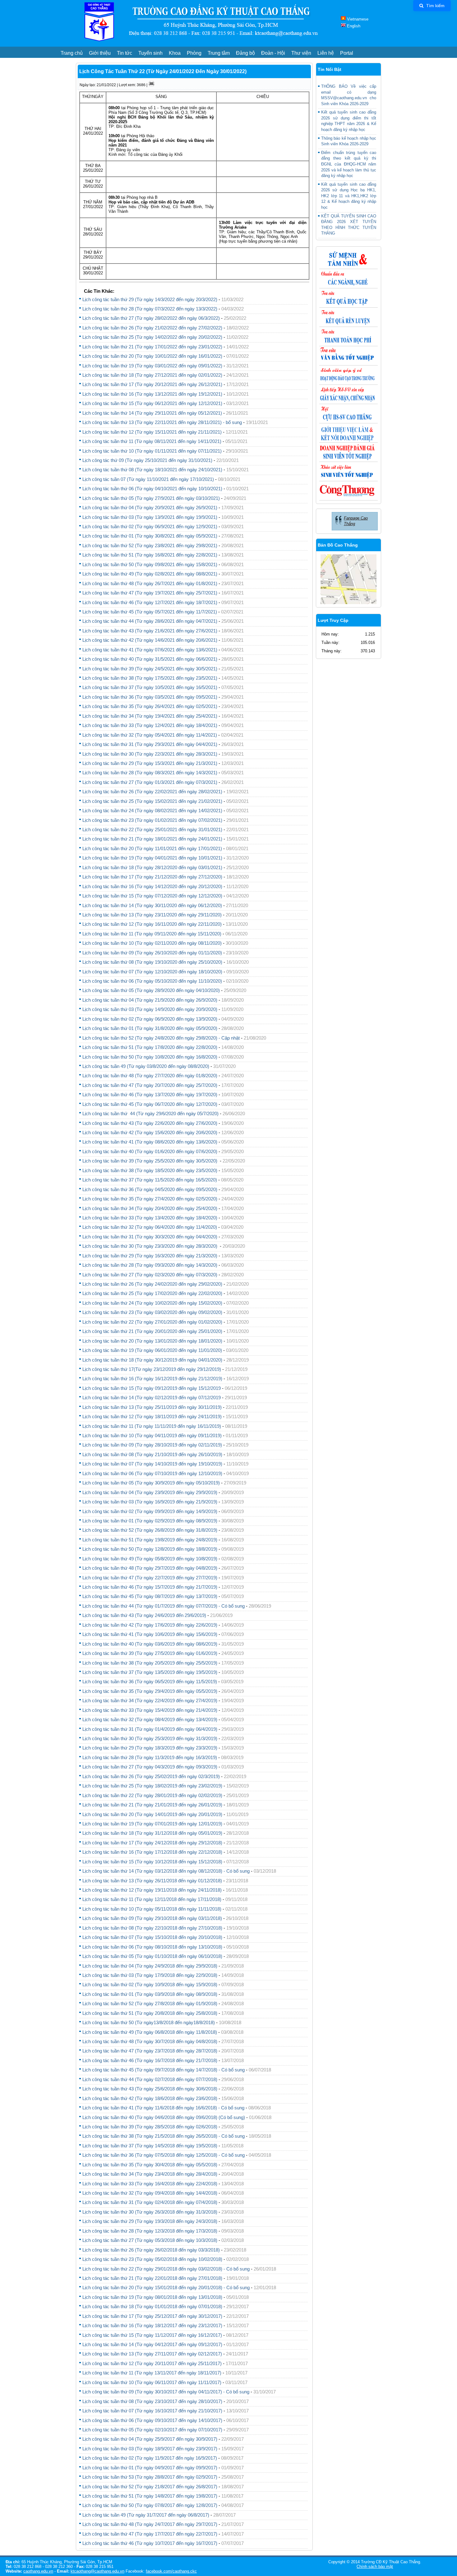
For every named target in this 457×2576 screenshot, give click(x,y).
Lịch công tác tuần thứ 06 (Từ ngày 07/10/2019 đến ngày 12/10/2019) (152, 1473)
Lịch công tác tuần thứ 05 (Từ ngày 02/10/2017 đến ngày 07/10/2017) (152, 2430)
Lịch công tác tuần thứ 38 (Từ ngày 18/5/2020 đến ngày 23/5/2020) (150, 1170)
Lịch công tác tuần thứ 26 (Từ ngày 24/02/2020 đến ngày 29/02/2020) (152, 1284)
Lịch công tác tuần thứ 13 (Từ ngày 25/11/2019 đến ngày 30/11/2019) (153, 1407)
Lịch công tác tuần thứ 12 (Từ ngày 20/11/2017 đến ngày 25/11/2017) (152, 2363)
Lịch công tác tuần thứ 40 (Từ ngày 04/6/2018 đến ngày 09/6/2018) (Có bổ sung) (164, 2117)
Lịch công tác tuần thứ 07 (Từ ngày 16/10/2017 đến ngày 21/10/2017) (152, 2411)
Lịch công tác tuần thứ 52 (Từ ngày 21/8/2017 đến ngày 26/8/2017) (150, 2487)
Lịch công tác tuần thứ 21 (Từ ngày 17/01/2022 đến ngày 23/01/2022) (152, 347)
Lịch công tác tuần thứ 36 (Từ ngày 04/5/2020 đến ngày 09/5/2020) (150, 1189)
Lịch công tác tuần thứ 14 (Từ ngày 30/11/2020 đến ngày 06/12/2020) (152, 905)
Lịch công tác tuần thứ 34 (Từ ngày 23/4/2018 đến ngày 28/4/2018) (150, 2174)
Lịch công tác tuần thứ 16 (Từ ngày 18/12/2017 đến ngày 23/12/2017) (152, 2325)
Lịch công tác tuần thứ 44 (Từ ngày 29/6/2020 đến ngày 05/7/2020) (150, 1113)
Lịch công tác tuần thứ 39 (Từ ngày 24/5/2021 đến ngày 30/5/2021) (150, 669)
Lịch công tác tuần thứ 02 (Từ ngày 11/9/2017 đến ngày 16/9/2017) (150, 2458)
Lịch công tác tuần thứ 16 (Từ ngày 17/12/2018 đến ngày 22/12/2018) (152, 1852)
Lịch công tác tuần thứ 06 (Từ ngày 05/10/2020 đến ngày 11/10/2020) (152, 981)
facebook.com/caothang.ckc (171, 2571)
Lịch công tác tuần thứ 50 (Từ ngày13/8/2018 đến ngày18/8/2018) (149, 2022)
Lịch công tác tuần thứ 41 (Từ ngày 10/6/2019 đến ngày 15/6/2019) (150, 1634)
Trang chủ (72, 53)
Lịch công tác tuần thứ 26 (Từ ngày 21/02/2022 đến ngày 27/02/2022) (152, 328)
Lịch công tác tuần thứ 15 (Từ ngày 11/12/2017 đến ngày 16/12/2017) (152, 2335)
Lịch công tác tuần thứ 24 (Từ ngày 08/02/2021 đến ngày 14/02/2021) (152, 811)
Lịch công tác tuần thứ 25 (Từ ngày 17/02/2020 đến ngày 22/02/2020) (152, 1293)
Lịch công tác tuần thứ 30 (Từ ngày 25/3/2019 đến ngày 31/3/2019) (150, 1738)
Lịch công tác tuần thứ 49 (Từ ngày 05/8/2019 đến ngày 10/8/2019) (150, 1559)
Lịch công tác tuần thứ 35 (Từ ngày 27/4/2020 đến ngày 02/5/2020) (150, 1199)
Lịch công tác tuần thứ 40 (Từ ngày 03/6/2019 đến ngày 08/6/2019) (150, 1644)
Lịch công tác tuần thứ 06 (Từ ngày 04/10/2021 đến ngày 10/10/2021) (152, 489)
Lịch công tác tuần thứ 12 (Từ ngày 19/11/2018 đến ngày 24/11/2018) (152, 1890)
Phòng (194, 53)
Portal (347, 53)
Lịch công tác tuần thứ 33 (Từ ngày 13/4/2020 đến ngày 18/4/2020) (150, 1218)
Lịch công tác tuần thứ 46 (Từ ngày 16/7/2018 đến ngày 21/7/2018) (150, 2060)
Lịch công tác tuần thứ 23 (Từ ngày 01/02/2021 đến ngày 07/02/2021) (152, 820)
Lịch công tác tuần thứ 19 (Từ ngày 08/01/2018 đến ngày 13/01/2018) (152, 2297)
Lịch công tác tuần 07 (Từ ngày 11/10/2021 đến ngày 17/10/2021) (148, 479)
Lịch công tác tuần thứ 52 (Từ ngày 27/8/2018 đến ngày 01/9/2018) (150, 2003)
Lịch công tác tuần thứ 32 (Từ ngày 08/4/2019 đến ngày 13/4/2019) (150, 1719)
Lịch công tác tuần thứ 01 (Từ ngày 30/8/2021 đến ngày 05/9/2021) (150, 536)
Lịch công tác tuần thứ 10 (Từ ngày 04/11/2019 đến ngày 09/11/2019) (152, 1435)
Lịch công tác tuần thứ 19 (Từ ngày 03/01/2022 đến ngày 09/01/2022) (152, 366)
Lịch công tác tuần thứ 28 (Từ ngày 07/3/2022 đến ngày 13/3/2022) (150, 309)
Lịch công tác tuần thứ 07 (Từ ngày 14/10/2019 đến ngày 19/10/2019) (152, 1464)
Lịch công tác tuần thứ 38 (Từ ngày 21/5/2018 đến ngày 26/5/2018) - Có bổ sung (164, 2136)
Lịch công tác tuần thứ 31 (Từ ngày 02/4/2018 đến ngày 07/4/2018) (150, 2202)
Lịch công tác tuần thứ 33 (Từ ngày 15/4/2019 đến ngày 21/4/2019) (150, 1710)
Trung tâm (219, 53)
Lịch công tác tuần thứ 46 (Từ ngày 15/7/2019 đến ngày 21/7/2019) (150, 1587)
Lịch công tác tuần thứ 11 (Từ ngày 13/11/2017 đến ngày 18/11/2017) (152, 2373)
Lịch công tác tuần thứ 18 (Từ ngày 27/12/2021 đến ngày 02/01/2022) (153, 375)
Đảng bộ (245, 53)
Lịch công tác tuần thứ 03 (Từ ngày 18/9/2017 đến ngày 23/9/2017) (150, 2449)
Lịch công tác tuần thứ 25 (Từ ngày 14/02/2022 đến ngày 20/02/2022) (152, 337)
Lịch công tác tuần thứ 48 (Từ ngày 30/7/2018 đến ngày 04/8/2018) (150, 2041)
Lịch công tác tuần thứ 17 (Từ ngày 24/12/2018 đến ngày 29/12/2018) (152, 1843)
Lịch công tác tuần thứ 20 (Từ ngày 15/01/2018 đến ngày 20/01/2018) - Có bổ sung (166, 2287)
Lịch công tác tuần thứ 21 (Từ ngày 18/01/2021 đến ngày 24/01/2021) (152, 839)
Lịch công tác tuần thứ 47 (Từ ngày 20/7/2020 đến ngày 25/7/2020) (150, 1085)
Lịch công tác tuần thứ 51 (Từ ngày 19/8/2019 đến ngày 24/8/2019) (150, 1540)
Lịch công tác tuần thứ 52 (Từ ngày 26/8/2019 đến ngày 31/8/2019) (150, 1530)
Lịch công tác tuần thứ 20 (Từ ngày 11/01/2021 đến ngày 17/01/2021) (152, 848)
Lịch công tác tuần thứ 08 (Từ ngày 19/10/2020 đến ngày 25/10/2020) (152, 962)
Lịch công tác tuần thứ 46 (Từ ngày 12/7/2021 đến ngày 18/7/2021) (150, 602)
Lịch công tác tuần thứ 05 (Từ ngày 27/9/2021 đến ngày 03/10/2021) (151, 498)
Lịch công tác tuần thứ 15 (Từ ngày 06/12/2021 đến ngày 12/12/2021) (152, 403)
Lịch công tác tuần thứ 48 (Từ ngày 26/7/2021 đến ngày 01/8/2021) (150, 583)
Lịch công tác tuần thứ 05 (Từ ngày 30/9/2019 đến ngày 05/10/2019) (151, 1483)
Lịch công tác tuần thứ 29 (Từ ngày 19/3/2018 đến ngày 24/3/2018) (150, 2221)
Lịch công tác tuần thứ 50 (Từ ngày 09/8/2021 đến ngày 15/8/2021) (150, 564)
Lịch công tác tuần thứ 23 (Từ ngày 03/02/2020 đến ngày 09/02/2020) (152, 1312)
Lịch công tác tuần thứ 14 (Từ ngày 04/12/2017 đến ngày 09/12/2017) (152, 2344)
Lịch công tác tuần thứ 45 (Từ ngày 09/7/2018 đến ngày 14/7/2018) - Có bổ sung (164, 2070)
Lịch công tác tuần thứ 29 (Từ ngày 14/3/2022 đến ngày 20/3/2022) (150, 299)
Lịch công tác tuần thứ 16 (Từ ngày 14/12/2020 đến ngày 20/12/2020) (152, 886)
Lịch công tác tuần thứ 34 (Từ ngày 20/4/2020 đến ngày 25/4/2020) (150, 1208)
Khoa (175, 53)
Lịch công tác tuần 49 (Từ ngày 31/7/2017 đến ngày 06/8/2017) (146, 2515)
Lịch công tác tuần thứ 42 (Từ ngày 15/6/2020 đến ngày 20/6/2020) (150, 1132)
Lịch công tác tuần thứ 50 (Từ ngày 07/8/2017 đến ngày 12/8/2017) (150, 2505)
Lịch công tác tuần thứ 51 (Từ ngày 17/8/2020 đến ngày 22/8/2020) (150, 1047)
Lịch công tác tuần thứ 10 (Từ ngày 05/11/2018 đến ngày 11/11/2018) (152, 1909)
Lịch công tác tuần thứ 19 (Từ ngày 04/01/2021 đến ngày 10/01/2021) (152, 858)
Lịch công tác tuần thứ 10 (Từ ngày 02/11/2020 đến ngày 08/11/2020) (152, 943)
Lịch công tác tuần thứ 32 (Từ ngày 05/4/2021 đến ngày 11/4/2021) (150, 735)
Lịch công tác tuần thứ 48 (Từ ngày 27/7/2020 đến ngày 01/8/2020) (150, 1076)
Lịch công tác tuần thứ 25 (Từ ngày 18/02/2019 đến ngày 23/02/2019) (152, 1786)
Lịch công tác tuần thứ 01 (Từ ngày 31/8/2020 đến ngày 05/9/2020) (150, 1028)
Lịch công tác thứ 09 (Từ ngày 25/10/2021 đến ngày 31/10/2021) (147, 460)
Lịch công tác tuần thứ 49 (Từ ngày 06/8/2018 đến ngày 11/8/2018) (150, 2032)
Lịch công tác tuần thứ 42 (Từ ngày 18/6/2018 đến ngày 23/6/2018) (150, 2098)
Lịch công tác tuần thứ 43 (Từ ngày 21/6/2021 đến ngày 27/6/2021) (150, 631)
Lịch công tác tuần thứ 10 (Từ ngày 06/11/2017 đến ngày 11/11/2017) (152, 2382)
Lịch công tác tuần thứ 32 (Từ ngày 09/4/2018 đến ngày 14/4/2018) (150, 2193)
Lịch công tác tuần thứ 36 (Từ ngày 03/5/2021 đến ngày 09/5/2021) (150, 697)
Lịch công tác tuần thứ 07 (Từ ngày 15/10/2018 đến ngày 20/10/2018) (152, 1937)
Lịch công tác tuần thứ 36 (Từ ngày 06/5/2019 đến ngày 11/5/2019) (150, 1682)
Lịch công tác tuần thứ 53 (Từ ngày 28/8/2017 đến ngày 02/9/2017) (150, 2477)
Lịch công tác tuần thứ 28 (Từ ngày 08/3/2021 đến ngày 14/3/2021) (150, 773)
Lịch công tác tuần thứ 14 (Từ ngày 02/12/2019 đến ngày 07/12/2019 (152, 1397)
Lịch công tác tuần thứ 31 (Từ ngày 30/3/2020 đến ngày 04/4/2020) (150, 1237)
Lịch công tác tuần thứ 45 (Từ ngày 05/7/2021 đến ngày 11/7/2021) (150, 612)
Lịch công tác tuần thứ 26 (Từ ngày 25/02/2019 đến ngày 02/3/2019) (151, 1776)
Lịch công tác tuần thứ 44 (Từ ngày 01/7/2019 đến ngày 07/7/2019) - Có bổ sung (164, 1606)
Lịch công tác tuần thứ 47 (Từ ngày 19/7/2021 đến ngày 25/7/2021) (150, 593)
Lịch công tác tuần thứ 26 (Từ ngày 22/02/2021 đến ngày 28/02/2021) (152, 792)
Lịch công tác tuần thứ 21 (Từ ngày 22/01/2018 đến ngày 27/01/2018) (152, 2278)
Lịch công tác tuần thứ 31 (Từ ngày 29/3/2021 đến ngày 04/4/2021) (150, 744)
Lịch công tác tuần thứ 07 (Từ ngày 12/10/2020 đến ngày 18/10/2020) (152, 972)
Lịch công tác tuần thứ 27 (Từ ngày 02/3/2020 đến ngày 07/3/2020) (150, 1275)
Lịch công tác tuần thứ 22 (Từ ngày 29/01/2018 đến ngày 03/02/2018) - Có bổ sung (166, 2269)
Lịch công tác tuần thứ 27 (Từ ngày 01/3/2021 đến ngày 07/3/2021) (150, 782)
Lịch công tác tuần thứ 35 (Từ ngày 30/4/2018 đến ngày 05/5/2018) (150, 2165)
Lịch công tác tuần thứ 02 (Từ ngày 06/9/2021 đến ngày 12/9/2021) (150, 526)
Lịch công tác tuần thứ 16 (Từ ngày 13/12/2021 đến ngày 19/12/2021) (152, 394)
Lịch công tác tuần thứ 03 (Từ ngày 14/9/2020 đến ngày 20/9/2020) (150, 1009)
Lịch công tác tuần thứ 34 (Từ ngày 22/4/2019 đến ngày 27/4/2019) (150, 1700)
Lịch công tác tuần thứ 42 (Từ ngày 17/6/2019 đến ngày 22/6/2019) (150, 1625)
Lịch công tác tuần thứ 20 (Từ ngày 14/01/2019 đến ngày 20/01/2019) (152, 1814)
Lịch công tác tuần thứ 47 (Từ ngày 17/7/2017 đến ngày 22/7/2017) (150, 2534)
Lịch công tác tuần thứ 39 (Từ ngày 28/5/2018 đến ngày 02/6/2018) (150, 2127)
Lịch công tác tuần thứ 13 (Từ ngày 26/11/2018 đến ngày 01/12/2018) (152, 1881)
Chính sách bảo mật (375, 2567)
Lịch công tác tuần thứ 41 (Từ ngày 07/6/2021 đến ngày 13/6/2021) (150, 650)
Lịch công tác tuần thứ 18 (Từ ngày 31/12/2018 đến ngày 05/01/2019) (152, 1833)
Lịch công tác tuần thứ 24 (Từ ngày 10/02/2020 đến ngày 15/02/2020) (152, 1303)
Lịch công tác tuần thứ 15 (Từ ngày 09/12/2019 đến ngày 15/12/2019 (152, 1388)
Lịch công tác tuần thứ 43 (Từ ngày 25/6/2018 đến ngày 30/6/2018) (150, 2089)
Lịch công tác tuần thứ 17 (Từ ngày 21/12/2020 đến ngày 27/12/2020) (152, 877)
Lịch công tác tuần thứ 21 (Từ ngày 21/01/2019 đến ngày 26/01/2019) (152, 1805)
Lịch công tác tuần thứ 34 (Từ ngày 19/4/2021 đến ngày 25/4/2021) (150, 716)
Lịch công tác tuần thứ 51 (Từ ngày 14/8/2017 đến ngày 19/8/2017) (150, 2496)
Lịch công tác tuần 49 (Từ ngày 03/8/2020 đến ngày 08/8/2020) (146, 1066)
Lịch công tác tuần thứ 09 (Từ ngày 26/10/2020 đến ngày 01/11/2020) (152, 953)
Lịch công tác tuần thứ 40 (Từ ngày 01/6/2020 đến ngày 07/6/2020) (150, 1151)
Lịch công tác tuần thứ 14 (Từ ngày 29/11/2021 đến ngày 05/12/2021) (152, 413)
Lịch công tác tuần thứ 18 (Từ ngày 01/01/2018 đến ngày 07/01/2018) (152, 2306)
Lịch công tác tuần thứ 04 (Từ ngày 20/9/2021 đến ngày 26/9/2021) (150, 508)
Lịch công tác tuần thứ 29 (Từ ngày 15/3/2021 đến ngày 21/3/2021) (150, 763)
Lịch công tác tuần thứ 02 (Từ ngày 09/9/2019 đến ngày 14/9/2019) (150, 1511)
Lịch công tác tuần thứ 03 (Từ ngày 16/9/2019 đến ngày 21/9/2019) (150, 1502)
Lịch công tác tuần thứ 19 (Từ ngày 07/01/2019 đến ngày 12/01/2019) (152, 1824)
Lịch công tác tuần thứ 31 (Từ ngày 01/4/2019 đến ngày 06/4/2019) (150, 1729)
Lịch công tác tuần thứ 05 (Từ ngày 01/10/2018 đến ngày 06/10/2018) (152, 1956)
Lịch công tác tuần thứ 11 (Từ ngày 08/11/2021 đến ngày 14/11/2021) (152, 441)
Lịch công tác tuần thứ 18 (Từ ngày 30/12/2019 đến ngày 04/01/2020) (152, 1360)
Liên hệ (326, 53)
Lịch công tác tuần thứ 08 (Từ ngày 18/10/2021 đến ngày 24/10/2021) (152, 470)
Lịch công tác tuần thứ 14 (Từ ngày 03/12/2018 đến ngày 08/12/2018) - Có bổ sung (166, 1871)
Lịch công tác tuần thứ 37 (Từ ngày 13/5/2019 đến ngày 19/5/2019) (150, 1672)
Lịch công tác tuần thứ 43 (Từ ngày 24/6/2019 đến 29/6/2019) (144, 1615)
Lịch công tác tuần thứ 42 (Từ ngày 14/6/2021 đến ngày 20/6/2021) (150, 640)
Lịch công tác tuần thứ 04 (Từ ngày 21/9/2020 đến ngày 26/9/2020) (150, 1000)
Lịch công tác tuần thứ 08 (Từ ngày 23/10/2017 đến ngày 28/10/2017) (152, 2401)
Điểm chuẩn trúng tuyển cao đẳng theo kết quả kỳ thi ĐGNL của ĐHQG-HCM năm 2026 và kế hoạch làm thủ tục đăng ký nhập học (349, 164)
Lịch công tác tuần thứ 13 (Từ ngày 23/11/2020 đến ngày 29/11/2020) (152, 915)
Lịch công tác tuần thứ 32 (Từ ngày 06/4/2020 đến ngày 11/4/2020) (150, 1227)
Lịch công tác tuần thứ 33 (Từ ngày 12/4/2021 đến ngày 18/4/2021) (150, 725)
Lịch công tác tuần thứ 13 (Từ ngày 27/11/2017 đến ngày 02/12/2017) (152, 2354)
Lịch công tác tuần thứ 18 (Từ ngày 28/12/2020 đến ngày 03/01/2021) (152, 867)
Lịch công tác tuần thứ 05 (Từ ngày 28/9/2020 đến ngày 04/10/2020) (151, 990)
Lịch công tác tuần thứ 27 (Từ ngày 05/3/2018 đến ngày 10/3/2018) (150, 2240)
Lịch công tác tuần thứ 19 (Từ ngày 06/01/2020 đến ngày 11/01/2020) (152, 1350)
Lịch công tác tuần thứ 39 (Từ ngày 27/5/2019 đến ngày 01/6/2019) (150, 1653)
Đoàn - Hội (273, 53)
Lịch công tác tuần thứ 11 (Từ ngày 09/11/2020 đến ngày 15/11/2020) (152, 934)
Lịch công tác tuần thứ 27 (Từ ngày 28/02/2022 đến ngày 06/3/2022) (151, 318)
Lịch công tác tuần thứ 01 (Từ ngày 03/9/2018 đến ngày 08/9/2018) (150, 1994)
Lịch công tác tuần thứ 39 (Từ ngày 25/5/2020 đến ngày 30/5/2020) (150, 1161)
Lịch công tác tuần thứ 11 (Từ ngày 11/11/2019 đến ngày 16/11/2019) (152, 1426)
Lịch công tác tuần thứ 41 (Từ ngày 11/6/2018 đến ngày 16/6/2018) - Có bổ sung (163, 2108)
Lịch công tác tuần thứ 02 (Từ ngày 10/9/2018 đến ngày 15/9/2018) (150, 1984)
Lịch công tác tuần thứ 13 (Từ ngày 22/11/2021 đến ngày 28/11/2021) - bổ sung (162, 422)
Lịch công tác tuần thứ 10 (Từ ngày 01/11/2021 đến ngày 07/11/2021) (152, 451)
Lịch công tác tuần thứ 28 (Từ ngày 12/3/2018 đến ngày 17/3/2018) (150, 2231)
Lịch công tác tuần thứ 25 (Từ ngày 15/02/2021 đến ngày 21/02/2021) (152, 801)
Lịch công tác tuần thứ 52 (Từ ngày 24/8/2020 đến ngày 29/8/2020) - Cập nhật (161, 1038)
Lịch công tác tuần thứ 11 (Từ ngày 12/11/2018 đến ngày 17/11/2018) (152, 1899)
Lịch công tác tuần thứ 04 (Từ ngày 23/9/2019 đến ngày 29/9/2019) (150, 1492)
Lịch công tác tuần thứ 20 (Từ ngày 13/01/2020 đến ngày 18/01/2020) (152, 1341)
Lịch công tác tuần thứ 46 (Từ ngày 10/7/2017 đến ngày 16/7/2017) (150, 2543)
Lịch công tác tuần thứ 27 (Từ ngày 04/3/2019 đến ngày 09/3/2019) (150, 1767)
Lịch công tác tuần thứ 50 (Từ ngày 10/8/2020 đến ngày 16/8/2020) (150, 1057)
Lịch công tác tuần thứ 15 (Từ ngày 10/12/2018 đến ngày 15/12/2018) (152, 1862)
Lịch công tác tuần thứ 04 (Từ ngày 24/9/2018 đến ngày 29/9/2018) (150, 1966)
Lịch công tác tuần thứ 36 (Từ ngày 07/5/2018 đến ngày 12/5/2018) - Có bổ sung (164, 2155)
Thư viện (301, 53)
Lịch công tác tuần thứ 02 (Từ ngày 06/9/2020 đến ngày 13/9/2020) (150, 1019)
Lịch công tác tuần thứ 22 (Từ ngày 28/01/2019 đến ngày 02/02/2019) (152, 1795)
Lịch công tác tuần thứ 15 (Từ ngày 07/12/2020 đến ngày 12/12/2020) (152, 896)
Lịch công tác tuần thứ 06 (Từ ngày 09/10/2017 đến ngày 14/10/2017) (152, 2420)
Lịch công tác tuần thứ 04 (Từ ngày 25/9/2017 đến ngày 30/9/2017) (150, 2439)
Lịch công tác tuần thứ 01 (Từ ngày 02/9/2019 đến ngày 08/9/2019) (150, 1521)
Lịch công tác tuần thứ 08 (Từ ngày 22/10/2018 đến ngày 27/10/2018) (152, 1928)
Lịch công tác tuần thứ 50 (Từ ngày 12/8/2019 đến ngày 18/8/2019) (150, 1549)
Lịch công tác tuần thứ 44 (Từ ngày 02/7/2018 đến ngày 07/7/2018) (150, 2079)
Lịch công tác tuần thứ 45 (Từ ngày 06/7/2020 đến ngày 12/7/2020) (150, 1104)
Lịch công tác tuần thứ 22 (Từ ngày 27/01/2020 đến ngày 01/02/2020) (152, 1322)
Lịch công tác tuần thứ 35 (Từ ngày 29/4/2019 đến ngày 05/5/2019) (150, 1691)
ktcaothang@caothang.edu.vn (97, 2571)
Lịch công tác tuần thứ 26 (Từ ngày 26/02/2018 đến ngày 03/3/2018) (151, 2250)
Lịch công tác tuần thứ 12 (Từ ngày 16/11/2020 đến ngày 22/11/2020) (152, 924)
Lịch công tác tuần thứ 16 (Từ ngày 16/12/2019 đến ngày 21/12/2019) (152, 1379)
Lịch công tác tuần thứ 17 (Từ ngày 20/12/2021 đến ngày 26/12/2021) (152, 384)
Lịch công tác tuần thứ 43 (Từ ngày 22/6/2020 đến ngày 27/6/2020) (150, 1123)
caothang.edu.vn (38, 2571)
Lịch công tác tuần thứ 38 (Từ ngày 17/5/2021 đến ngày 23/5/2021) (150, 678)
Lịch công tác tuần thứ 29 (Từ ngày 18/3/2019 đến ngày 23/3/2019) (150, 1748)
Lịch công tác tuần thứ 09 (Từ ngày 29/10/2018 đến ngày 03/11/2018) (152, 1918)
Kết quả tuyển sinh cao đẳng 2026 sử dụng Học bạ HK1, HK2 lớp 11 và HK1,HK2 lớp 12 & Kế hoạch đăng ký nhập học (349, 196)
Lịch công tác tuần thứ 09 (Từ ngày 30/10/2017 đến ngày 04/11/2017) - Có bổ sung (166, 2392)
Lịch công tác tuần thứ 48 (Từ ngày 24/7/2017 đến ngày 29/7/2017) (150, 2524)
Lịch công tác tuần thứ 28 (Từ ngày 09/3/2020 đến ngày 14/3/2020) (150, 1265)
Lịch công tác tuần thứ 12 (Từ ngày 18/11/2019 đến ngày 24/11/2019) (152, 1416)
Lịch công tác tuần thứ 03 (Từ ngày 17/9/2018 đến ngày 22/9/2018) (150, 1975)
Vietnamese (357, 19)
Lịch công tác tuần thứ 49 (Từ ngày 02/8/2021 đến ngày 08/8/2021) (150, 574)
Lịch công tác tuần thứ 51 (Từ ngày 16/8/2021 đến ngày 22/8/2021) (150, 555)
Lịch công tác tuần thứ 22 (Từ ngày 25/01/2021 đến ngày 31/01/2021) (152, 829)
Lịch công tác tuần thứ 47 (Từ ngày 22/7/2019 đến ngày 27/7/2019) (150, 1578)
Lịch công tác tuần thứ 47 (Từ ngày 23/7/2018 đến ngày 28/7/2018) (150, 2051)
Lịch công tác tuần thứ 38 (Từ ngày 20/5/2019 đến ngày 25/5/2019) (150, 1663)
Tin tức (125, 53)
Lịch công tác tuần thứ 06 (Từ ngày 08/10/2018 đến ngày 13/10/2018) (152, 1947)
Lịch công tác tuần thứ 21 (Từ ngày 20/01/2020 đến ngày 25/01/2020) (152, 1331)
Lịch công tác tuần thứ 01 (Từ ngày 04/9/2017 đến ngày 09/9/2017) (150, 2468)
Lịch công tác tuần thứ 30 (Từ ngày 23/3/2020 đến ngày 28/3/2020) (150, 1246)
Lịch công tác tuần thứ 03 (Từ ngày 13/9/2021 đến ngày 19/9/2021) (150, 517)
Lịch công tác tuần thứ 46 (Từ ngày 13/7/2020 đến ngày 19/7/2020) (150, 1095)
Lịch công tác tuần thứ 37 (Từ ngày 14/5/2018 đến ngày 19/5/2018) (150, 2146)
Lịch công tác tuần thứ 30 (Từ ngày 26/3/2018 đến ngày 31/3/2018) (150, 2212)
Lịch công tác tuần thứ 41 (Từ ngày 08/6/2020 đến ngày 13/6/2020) (150, 1142)
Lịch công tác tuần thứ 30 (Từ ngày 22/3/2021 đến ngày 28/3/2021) (150, 754)
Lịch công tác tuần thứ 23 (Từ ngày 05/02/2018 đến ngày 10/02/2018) (152, 2259)
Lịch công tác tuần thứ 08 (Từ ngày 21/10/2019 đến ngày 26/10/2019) (152, 1454)
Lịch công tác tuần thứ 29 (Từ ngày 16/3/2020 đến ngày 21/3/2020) (150, 1256)
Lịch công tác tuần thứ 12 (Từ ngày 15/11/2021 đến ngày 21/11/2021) (152, 432)
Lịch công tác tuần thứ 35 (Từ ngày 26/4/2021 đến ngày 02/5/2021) (150, 706)
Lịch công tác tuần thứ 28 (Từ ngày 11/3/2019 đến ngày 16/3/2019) (150, 1757)
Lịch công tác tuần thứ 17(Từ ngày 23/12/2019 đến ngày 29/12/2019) (152, 1369)
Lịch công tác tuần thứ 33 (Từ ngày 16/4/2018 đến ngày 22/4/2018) (150, 2184)
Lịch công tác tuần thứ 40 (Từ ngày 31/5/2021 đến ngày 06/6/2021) (150, 659)
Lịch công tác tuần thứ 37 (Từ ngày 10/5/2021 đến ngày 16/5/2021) (150, 687)
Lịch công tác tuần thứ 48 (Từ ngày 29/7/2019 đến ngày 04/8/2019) (150, 1568)
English (353, 26)
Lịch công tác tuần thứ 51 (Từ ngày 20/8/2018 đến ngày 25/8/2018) (150, 2013)
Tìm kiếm (435, 6)
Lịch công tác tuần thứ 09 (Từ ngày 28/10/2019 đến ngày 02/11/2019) (152, 1445)
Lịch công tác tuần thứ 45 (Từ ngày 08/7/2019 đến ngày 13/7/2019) (150, 1596)
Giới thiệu (100, 53)
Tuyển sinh (150, 53)
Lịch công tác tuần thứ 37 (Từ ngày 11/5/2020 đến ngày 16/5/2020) (150, 1180)
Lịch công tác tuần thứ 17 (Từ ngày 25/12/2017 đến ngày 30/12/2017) (152, 2316)
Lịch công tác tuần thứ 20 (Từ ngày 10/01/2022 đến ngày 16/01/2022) (153, 356)
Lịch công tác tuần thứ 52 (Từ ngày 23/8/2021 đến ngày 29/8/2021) (150, 545)
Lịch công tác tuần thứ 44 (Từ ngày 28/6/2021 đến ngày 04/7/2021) (150, 621)
